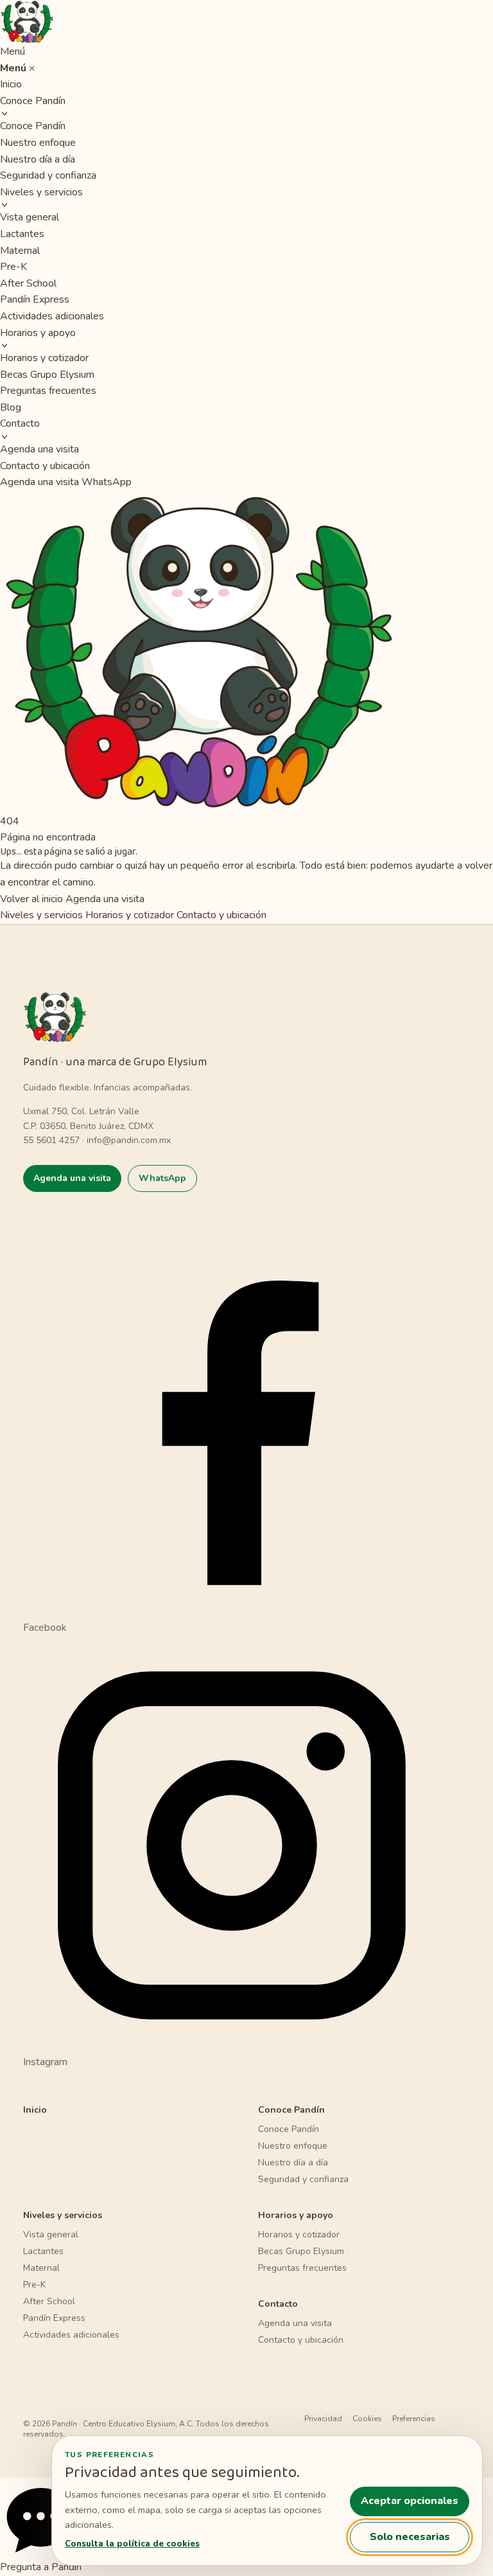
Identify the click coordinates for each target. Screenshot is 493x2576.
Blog (11, 407)
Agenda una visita (39, 449)
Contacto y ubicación (45, 466)
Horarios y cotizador (44, 358)
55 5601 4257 (51, 1140)
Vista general (30, 217)
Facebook (45, 1628)
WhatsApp (107, 482)
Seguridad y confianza (48, 175)
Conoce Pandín (33, 101)
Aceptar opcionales (410, 2501)
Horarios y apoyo (38, 333)
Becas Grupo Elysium (47, 375)
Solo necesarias (410, 2537)
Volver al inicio (31, 899)
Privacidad (323, 2419)
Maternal (20, 251)
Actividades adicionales (52, 316)
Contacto (20, 423)
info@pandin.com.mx (129, 1140)
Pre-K (13, 267)
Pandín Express (35, 299)
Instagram (45, 2062)
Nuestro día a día (38, 159)
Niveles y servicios (41, 192)
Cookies (367, 2419)
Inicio (11, 84)
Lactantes (22, 234)
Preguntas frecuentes (48, 391)
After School (28, 283)
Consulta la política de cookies (132, 2544)
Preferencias (414, 2419)
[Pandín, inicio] (246, 22)
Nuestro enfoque (38, 143)
